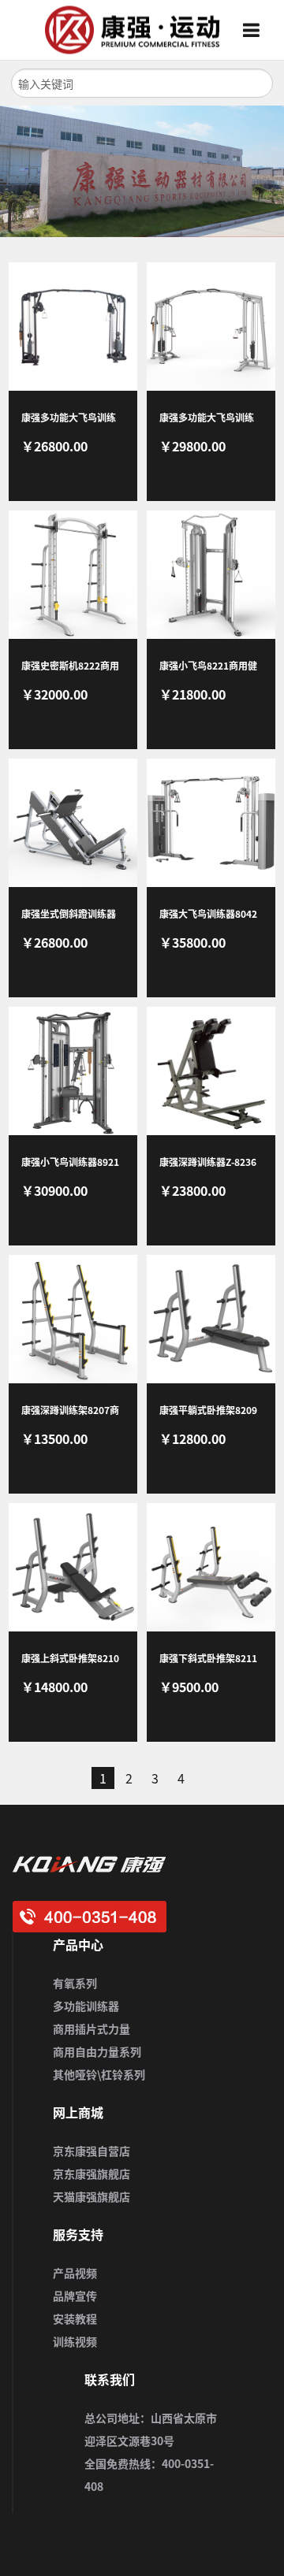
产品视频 (75, 2273)
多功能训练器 (86, 2006)
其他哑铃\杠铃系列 (99, 2074)
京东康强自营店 (92, 2151)
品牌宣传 (75, 2296)
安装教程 (75, 2318)
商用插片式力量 (92, 2029)
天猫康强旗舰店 (92, 2196)
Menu (257, 30)
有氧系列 (75, 1983)
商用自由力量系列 (97, 2051)
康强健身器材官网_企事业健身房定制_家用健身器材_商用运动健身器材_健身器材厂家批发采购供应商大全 (127, 30)
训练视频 (75, 2341)
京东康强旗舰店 (92, 2173)
